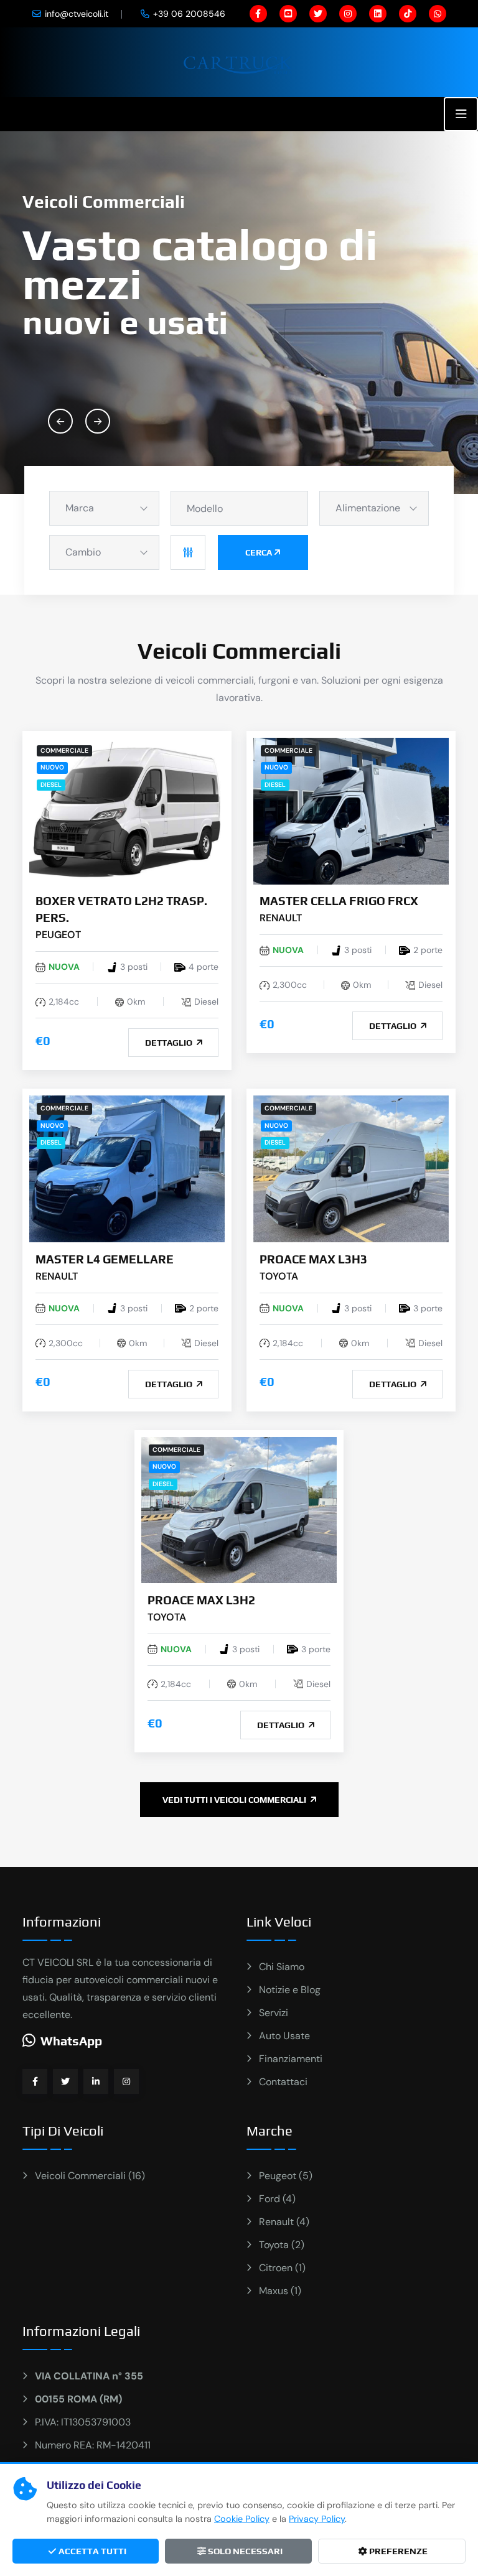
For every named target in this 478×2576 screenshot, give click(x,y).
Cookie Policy (242, 2519)
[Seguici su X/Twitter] (65, 2081)
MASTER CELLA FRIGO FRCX (339, 901)
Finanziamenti (291, 2059)
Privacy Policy (317, 2519)
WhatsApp (71, 2041)
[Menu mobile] (461, 114)
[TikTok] (408, 14)
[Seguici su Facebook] (35, 2081)
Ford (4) (277, 2199)
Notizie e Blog (290, 1990)
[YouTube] (288, 14)
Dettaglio (170, 1043)
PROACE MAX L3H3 (313, 1259)
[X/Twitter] (318, 14)
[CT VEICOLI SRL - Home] (239, 61)
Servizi (274, 2013)
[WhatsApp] (438, 14)
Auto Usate (284, 2036)
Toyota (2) (282, 2245)
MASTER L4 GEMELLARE (105, 1259)
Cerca (259, 552)
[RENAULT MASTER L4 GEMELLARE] (127, 1168)
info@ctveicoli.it (77, 14)
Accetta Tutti (91, 2551)
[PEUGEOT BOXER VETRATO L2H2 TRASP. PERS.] (127, 810)
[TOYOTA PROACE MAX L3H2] (239, 1509)
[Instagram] (348, 14)
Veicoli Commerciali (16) (90, 2176)
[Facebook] (258, 14)
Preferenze (397, 2551)
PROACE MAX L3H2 (201, 1600)
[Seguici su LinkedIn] (96, 2081)
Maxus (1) (280, 2291)
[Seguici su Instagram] (126, 2081)
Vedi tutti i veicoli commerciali (235, 1800)
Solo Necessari (244, 2551)
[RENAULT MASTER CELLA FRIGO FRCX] (351, 810)
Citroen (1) (282, 2268)
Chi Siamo (282, 1967)
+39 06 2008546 (189, 14)
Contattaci (283, 2082)
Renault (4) (284, 2222)
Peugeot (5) (286, 2176)
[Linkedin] (378, 14)
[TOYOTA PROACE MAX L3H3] (351, 1168)
